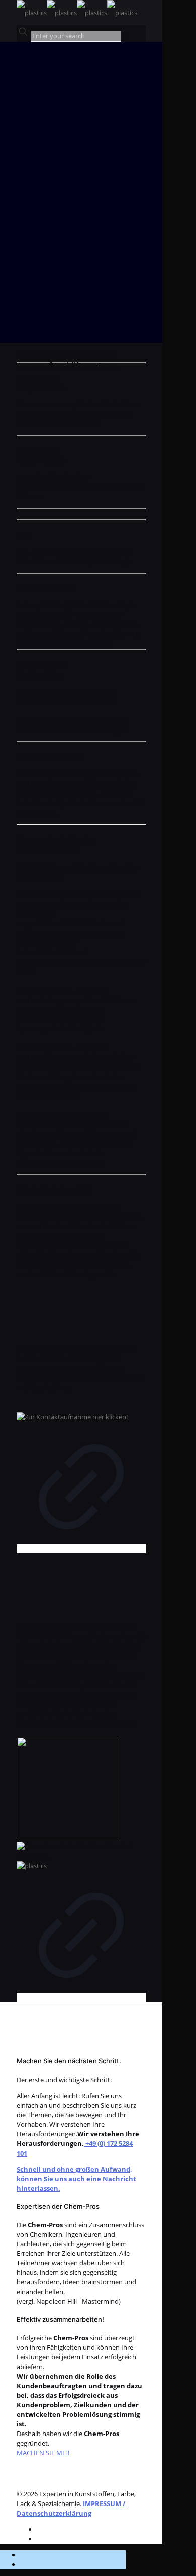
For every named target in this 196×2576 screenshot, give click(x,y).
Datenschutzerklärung (54, 2513)
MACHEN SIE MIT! (43, 2453)
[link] (125, 36)
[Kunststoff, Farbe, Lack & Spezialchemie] (77, 13)
